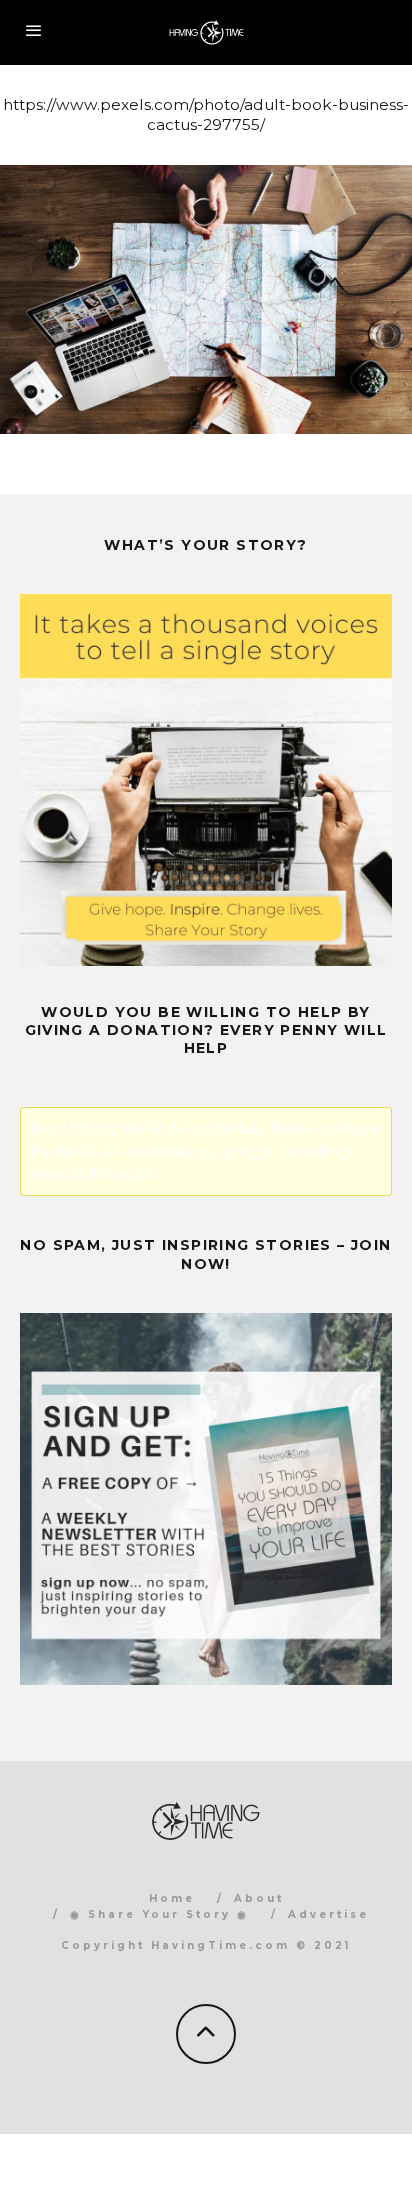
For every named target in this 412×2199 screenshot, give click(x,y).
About (259, 1898)
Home (172, 1898)
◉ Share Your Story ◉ (159, 1914)
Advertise (328, 1914)
